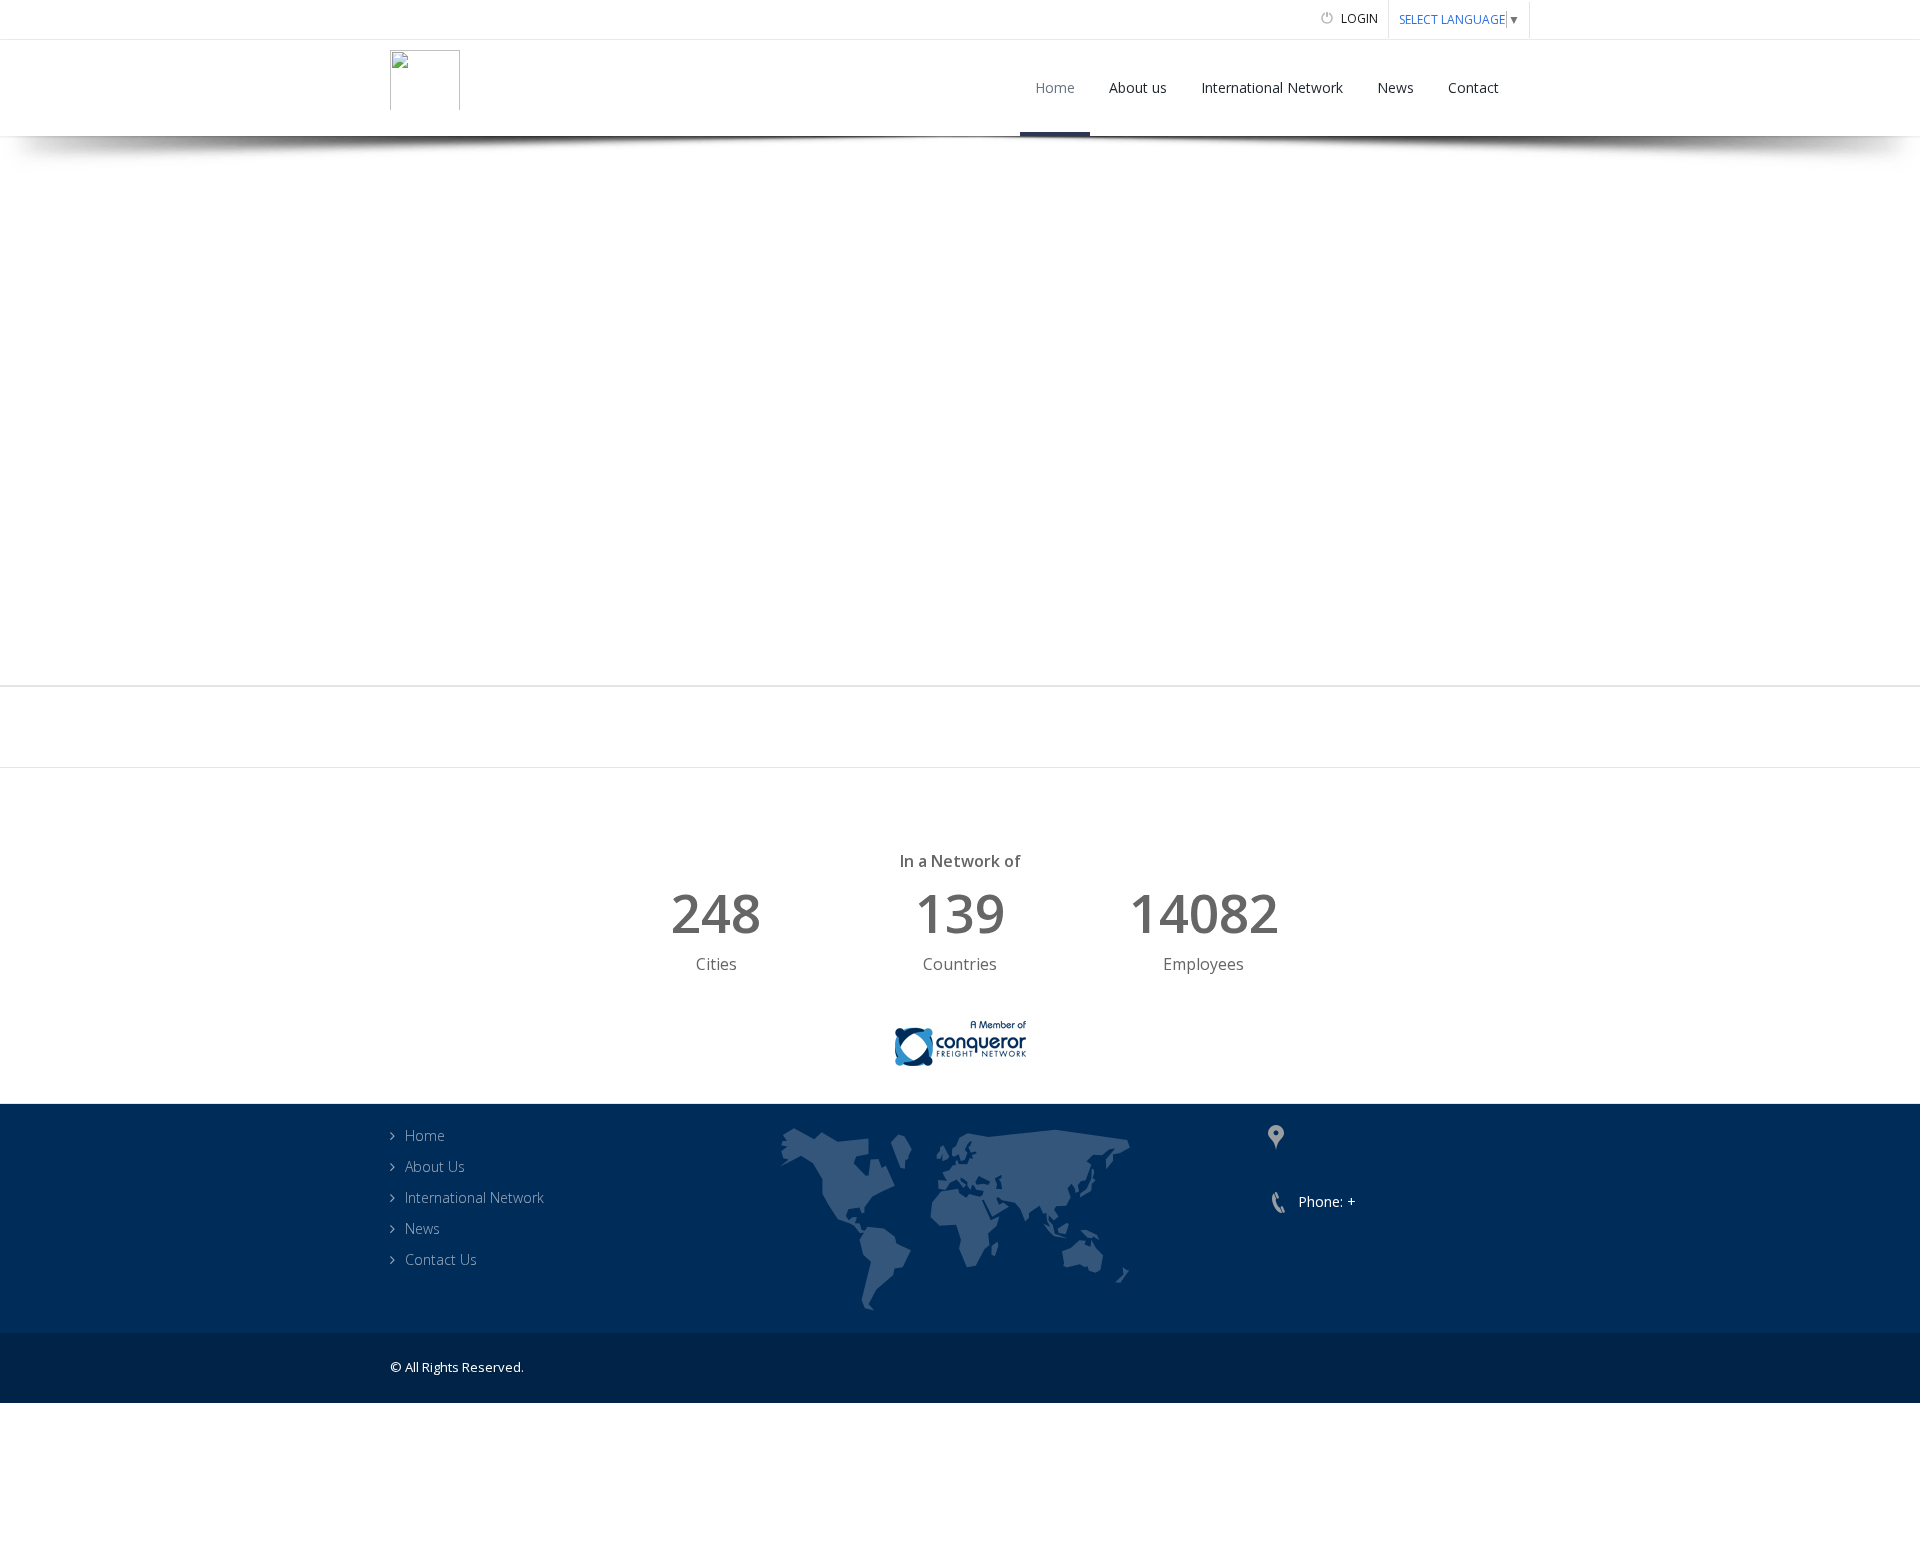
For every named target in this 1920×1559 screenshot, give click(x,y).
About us (1138, 87)
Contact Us (441, 1259)
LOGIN (1358, 18)
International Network (1272, 87)
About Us (435, 1166)
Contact (1473, 87)
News (1395, 87)
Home (1055, 87)
